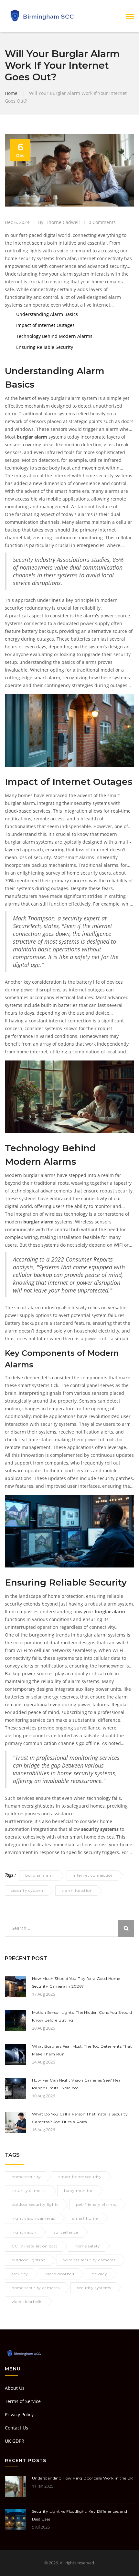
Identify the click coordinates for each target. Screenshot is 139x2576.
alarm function (77, 1890)
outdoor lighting (29, 2260)
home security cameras (36, 2288)
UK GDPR (15, 2441)
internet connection (93, 1875)
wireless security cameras (90, 2260)
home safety (87, 2246)
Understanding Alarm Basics (47, 314)
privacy (99, 2274)
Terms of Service (23, 2401)
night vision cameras (33, 2218)
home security (26, 2177)
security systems (94, 2288)
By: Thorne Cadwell (59, 222)
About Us (15, 2388)
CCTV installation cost (34, 2246)
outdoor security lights (35, 2204)
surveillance (66, 2232)
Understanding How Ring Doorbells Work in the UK (83, 2478)
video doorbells (27, 2302)
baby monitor (78, 2191)
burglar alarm (40, 1875)
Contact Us (16, 2428)
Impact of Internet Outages (45, 325)
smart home (85, 2218)
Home (11, 93)
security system (27, 1890)
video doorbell (60, 2274)
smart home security (80, 2177)
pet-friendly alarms (96, 2204)
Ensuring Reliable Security (45, 347)
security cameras (29, 2191)
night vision (24, 2232)
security (20, 2274)
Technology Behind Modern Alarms (54, 336)
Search (126, 1928)
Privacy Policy (19, 2414)
